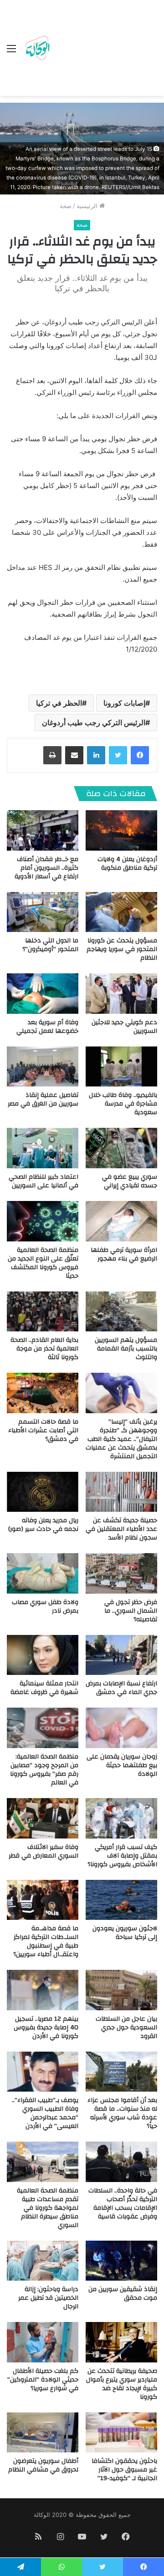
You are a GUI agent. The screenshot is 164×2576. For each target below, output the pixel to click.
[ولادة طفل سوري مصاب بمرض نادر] (43, 1573)
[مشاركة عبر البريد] (74, 755)
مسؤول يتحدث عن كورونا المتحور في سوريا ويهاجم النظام (122, 949)
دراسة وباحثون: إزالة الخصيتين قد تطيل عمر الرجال (48, 2298)
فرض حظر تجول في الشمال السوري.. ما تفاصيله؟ (131, 1611)
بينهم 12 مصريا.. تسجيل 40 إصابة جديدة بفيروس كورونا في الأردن (46, 2028)
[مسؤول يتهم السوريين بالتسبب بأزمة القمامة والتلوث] (121, 1312)
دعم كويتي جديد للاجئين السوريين (124, 1027)
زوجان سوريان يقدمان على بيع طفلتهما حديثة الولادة (122, 1765)
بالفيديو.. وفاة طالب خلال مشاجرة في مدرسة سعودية (123, 1104)
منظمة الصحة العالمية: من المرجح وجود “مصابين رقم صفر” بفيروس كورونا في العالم (44, 1770)
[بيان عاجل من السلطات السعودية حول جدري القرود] (121, 1990)
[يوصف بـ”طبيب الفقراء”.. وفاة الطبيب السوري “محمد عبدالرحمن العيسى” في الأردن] (43, 2072)
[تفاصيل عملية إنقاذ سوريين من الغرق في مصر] (43, 1067)
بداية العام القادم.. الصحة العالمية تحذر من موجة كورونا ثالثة (44, 1349)
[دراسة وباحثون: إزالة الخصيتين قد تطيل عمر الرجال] (43, 2261)
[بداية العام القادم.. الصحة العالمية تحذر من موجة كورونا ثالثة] (43, 1312)
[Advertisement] (105, 50)
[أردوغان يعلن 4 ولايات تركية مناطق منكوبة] (121, 830)
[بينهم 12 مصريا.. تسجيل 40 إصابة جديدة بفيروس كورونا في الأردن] (43, 1990)
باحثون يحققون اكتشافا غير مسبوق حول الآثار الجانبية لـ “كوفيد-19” (124, 2470)
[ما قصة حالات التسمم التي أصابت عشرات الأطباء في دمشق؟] (43, 1393)
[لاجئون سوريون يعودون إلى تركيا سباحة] (121, 1900)
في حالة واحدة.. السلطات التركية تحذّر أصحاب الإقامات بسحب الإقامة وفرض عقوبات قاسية (123, 2204)
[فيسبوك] (140, 755)
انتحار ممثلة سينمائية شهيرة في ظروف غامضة (44, 1688)
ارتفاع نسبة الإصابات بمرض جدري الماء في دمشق (121, 1688)
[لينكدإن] (96, 755)
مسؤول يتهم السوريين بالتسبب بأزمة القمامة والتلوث (126, 1349)
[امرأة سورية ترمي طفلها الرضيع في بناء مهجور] (121, 1221)
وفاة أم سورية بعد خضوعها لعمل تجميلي (47, 1027)
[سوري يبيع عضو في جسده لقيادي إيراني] (121, 1148)
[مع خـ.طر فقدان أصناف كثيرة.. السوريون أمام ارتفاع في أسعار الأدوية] (43, 830)
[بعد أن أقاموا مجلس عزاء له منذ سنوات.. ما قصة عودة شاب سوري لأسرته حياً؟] (121, 2072)
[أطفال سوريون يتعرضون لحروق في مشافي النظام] (43, 2433)
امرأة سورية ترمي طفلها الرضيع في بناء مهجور (124, 1254)
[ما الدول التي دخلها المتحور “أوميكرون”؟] (43, 912)
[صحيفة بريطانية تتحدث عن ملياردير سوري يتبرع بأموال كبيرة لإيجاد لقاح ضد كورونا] (121, 2342)
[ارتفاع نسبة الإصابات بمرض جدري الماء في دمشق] (121, 1655)
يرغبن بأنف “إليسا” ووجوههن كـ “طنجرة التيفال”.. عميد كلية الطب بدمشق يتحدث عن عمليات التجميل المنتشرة (121, 1439)
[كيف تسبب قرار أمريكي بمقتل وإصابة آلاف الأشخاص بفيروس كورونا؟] (121, 1818)
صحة (66, 206)
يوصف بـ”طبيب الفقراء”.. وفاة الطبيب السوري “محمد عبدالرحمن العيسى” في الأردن (45, 2113)
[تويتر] (118, 755)
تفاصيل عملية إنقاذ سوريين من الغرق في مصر (43, 1099)
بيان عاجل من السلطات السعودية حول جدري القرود (126, 2028)
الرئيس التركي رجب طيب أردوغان (94, 722)
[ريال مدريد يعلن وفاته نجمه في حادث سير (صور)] (43, 1492)
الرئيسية (88, 206)
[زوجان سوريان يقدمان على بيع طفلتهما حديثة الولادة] (121, 1728)
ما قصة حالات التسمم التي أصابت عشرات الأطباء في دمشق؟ (43, 1430)
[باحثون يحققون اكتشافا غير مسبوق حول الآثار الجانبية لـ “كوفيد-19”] (121, 2433)
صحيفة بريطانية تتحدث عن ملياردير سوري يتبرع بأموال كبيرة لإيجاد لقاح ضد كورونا (122, 2384)
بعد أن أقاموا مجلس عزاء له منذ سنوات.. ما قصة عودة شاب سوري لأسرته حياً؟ (122, 2113)
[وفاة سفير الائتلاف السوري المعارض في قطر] (43, 1818)
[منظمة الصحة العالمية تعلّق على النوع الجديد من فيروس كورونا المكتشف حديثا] (43, 1221)
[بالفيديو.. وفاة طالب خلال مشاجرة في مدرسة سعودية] (121, 1067)
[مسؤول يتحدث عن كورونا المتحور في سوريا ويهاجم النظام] (121, 912)
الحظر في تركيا (59, 703)
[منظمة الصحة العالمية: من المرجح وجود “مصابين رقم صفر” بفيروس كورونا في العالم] (43, 1728)
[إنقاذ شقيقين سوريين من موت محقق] (121, 2261)
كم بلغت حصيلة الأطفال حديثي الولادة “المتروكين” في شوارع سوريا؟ (43, 2380)
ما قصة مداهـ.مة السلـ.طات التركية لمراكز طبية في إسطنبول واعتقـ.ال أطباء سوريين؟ (46, 1941)
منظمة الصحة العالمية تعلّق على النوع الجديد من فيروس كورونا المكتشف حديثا (43, 1263)
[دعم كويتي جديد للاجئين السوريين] (121, 994)
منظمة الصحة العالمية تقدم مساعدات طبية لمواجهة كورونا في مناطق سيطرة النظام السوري (48, 2208)
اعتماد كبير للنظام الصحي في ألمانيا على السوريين (44, 1181)
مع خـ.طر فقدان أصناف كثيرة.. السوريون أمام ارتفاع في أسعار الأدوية (46, 868)
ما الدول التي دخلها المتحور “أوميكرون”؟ (50, 945)
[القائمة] (11, 52)
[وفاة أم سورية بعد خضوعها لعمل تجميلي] (43, 994)
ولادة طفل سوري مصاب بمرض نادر (45, 1607)
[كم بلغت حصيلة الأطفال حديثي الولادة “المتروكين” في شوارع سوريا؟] (43, 2342)
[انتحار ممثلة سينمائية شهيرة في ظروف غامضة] (43, 1655)
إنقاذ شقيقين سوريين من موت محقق (123, 2294)
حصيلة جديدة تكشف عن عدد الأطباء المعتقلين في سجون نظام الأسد (121, 1529)
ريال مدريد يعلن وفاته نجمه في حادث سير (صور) (43, 1525)
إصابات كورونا (124, 703)
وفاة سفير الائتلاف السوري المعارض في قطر (44, 1851)
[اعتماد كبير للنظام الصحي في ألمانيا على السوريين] (43, 1148)
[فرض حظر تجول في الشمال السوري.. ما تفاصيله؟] (121, 1573)
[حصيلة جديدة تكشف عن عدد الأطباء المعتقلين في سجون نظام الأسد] (121, 1492)
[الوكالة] (37, 48)
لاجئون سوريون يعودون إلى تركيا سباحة (125, 1933)
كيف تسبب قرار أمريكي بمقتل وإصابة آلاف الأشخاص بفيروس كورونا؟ (122, 1856)
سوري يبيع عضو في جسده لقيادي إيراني (130, 1181)
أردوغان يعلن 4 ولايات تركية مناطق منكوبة (127, 864)
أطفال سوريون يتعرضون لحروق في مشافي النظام (43, 2465)
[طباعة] (52, 755)
